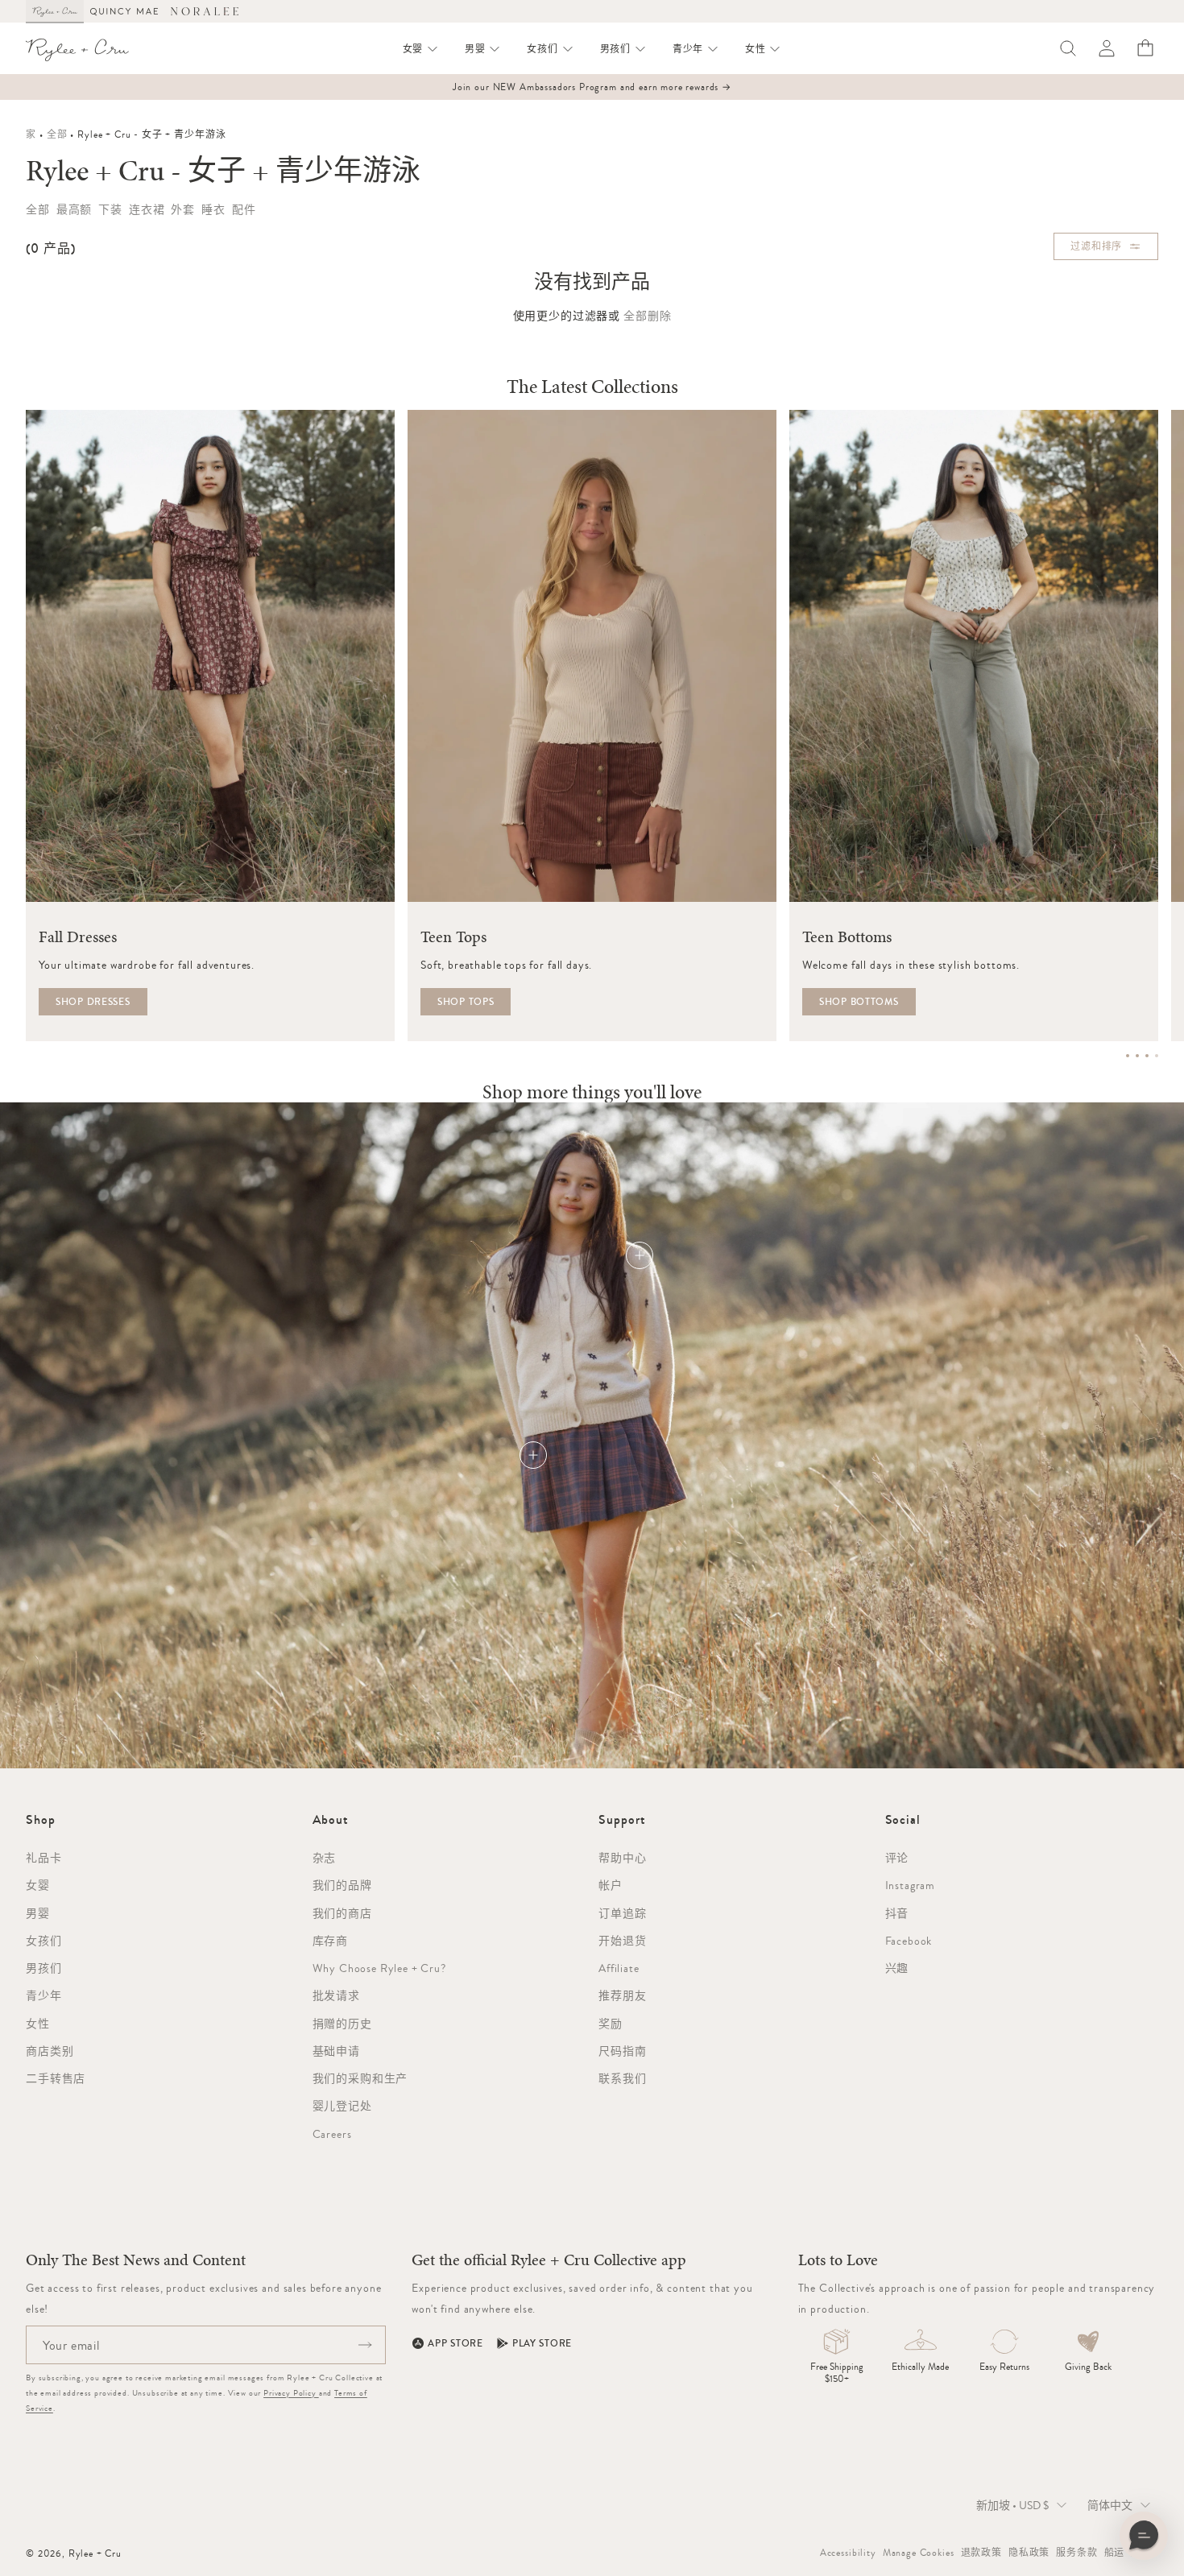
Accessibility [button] (848, 2553)
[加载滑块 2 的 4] (1137, 1056)
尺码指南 (622, 2051)
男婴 (38, 1913)
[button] (421, 49)
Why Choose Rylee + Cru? (379, 1968)
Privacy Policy (291, 2393)
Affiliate (619, 1968)
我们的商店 (342, 1913)
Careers (332, 2134)
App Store (455, 2343)
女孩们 (44, 1941)
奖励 (611, 2024)
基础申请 (336, 2051)
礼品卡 (44, 1858)
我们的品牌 (342, 1885)
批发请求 (336, 1995)
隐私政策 (1029, 2553)
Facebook (909, 1941)
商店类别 (50, 2051)
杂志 (325, 1858)
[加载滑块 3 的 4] (1147, 1056)
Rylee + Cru (95, 2553)
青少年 (44, 1995)
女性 (38, 2024)
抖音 (897, 1913)
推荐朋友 (622, 1995)
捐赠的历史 (342, 2024)
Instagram (911, 1885)
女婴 (38, 1885)
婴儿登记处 (342, 2106)
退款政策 (981, 2553)
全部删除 (647, 316)
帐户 (611, 1885)
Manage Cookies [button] (919, 2553)
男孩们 (44, 1968)
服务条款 (1076, 2553)
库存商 (331, 1941)
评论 (897, 1858)
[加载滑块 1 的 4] (1128, 1056)
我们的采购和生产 (360, 2078)
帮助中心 (622, 1858)
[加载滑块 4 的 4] (1157, 1056)
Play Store (542, 2343)
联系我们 (622, 2078)
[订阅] (365, 2345)
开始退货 (622, 1941)
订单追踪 (622, 1913)
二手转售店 (56, 2078)
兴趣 (897, 1968)
